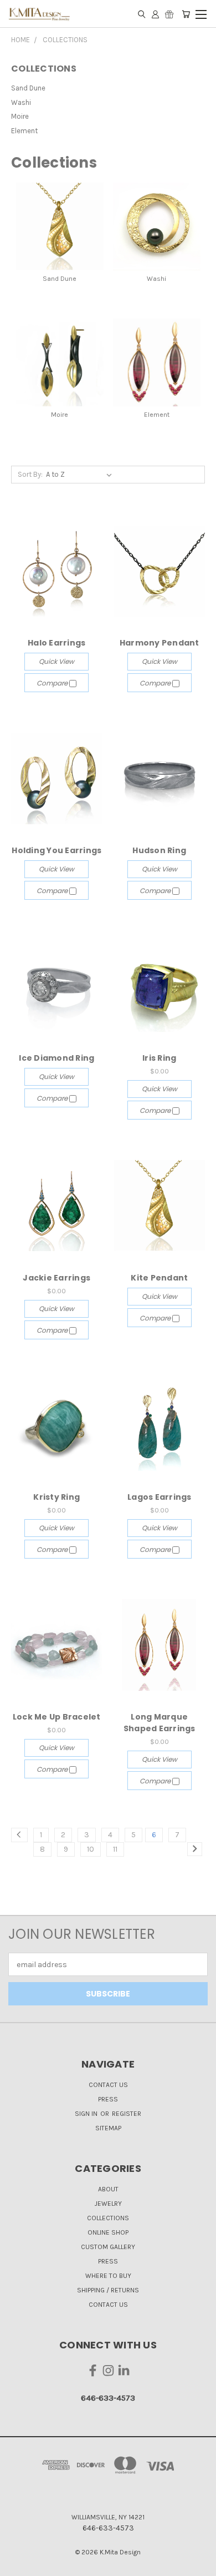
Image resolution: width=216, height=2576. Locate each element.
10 (91, 1849)
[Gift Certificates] (169, 14)
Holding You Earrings (56, 850)
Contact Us (108, 2085)
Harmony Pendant (160, 643)
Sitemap (108, 2128)
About (108, 2189)
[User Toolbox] (155, 14)
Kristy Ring (56, 1497)
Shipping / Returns (108, 2290)
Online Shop (108, 2232)
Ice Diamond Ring (56, 1058)
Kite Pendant (159, 1278)
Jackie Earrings (56, 1278)
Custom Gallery (108, 2247)
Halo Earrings (56, 643)
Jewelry (108, 2204)
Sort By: (30, 474)
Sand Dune (28, 88)
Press (108, 2099)
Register (127, 2114)
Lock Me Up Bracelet (57, 1717)
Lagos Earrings (160, 1497)
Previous (17, 2565)
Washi (21, 102)
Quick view (56, 661)
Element (24, 131)
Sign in (87, 2114)
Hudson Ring (159, 850)
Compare (53, 683)
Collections (108, 2218)
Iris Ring (159, 1058)
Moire (20, 116)
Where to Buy (108, 2276)
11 (115, 1849)
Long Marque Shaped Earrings (160, 1723)
